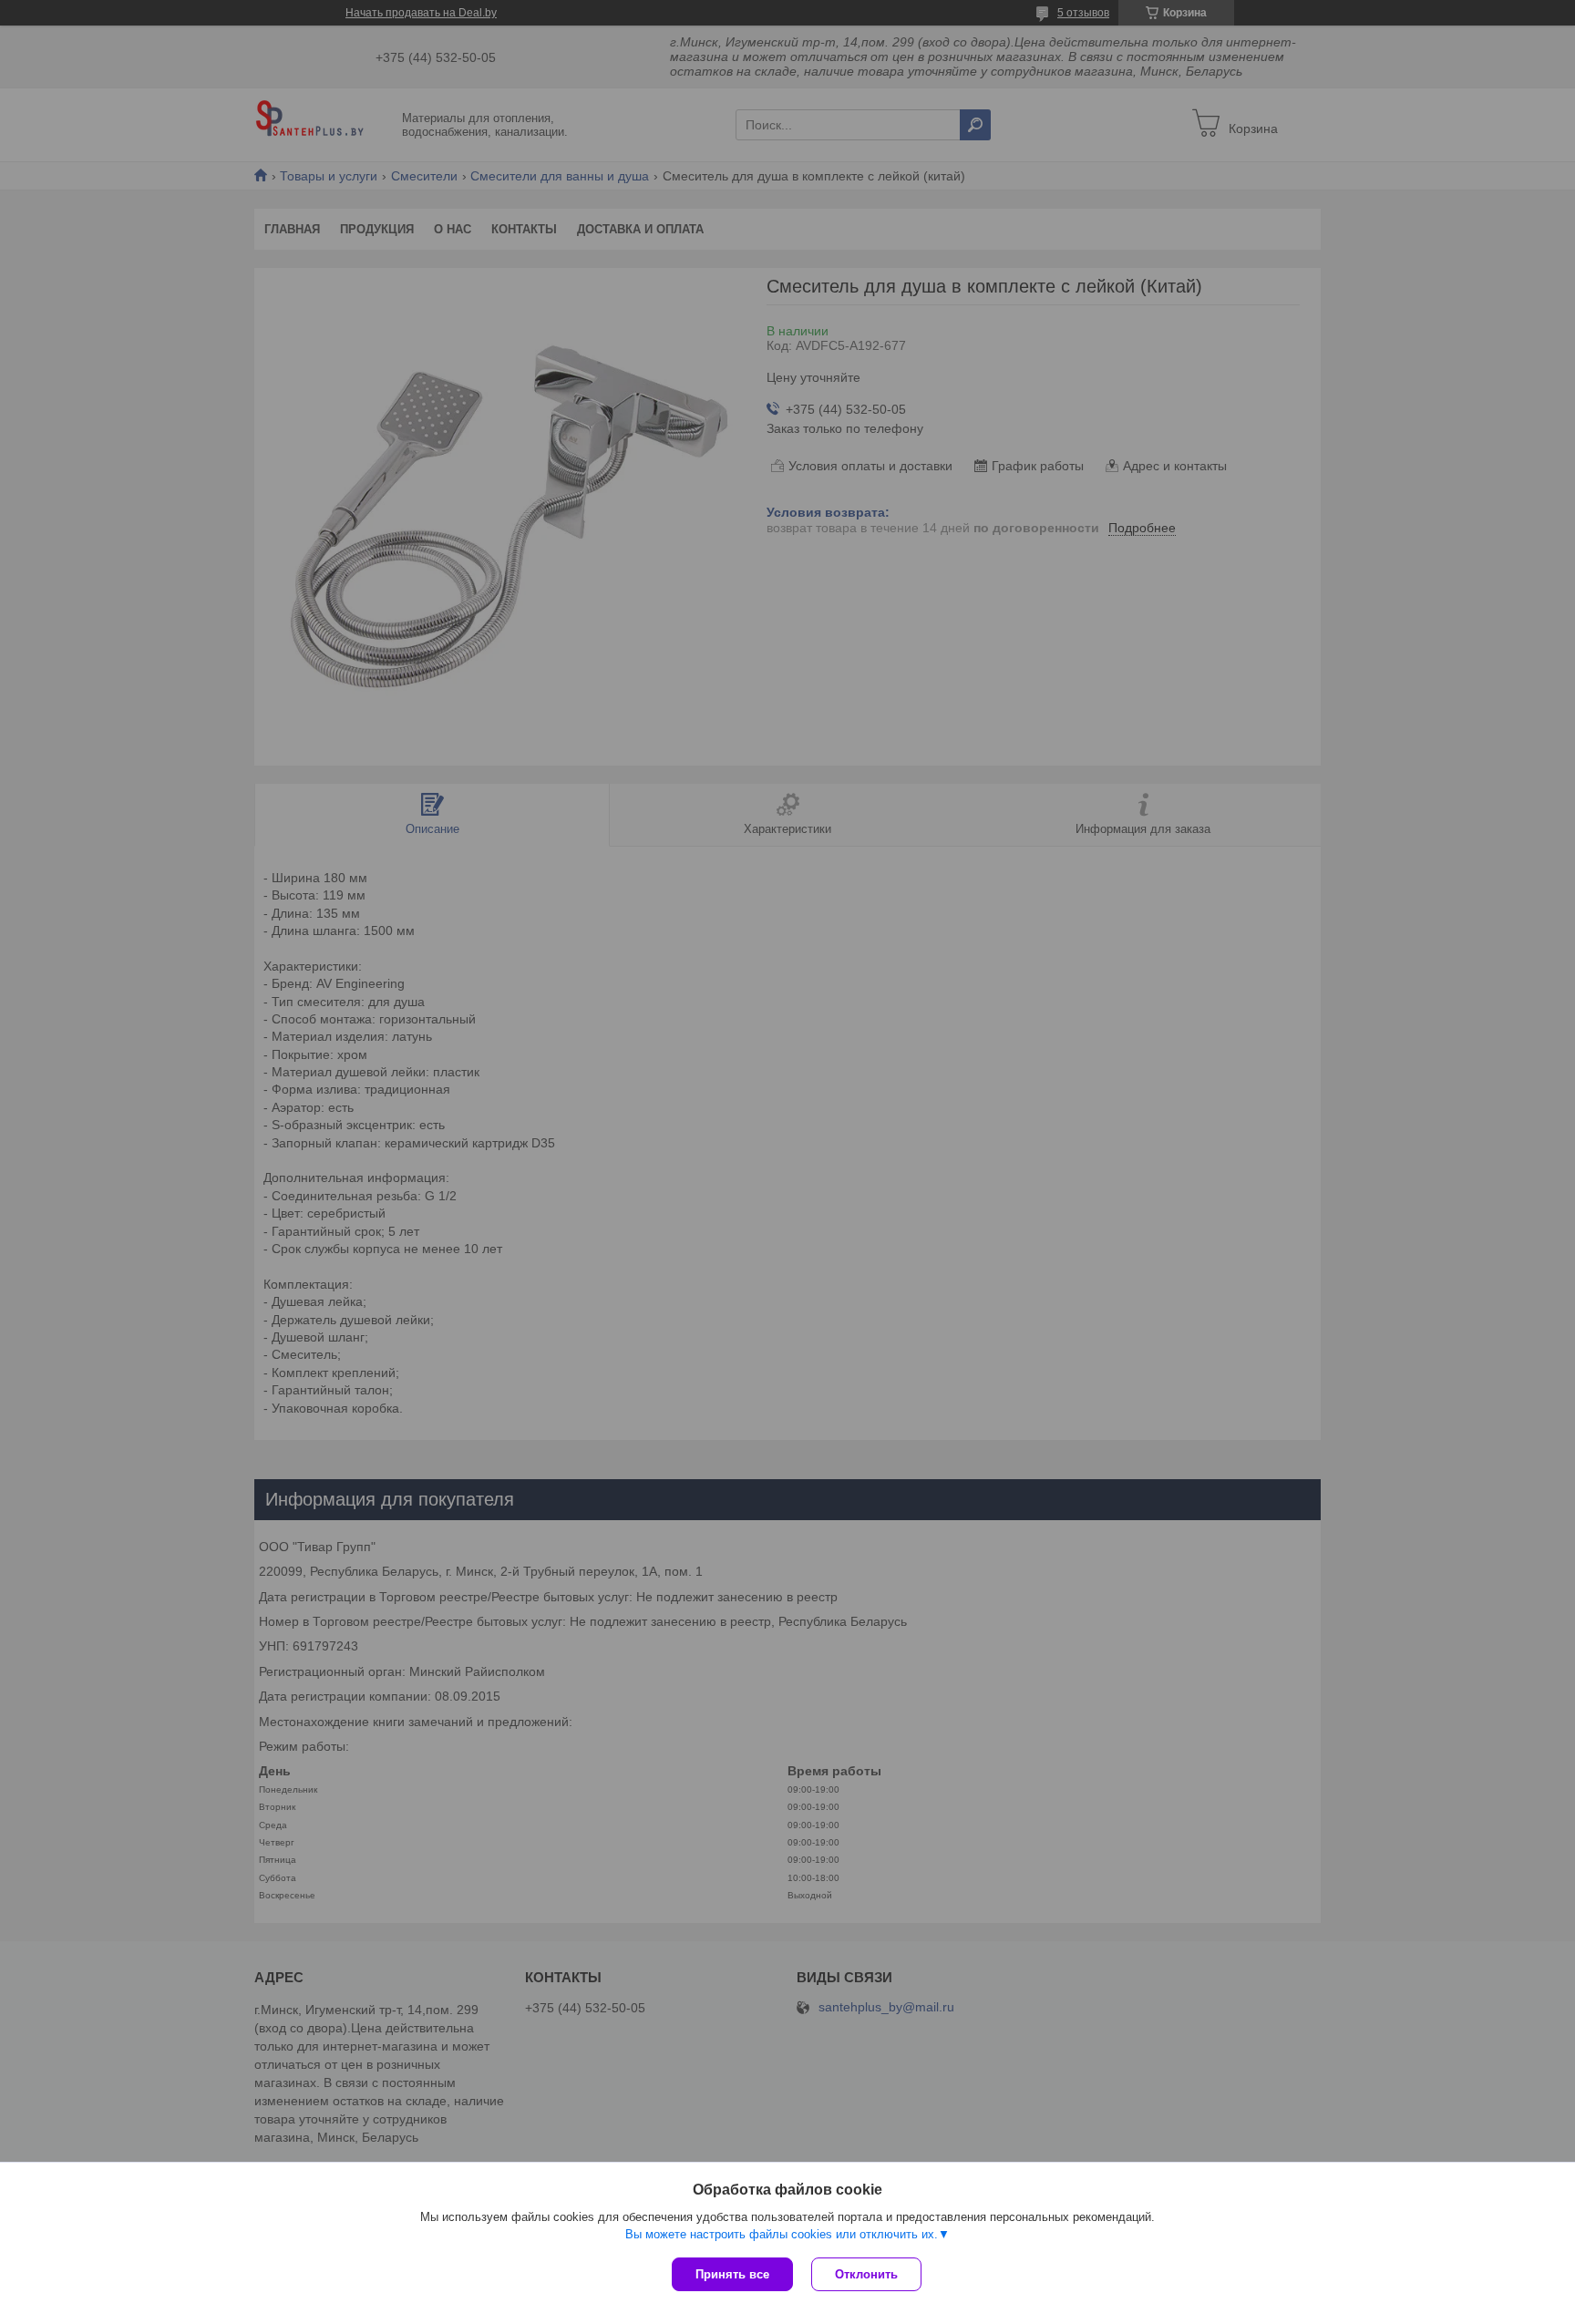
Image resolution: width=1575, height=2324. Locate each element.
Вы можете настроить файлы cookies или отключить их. (782, 2234)
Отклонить (866, 2274)
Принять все (732, 2274)
